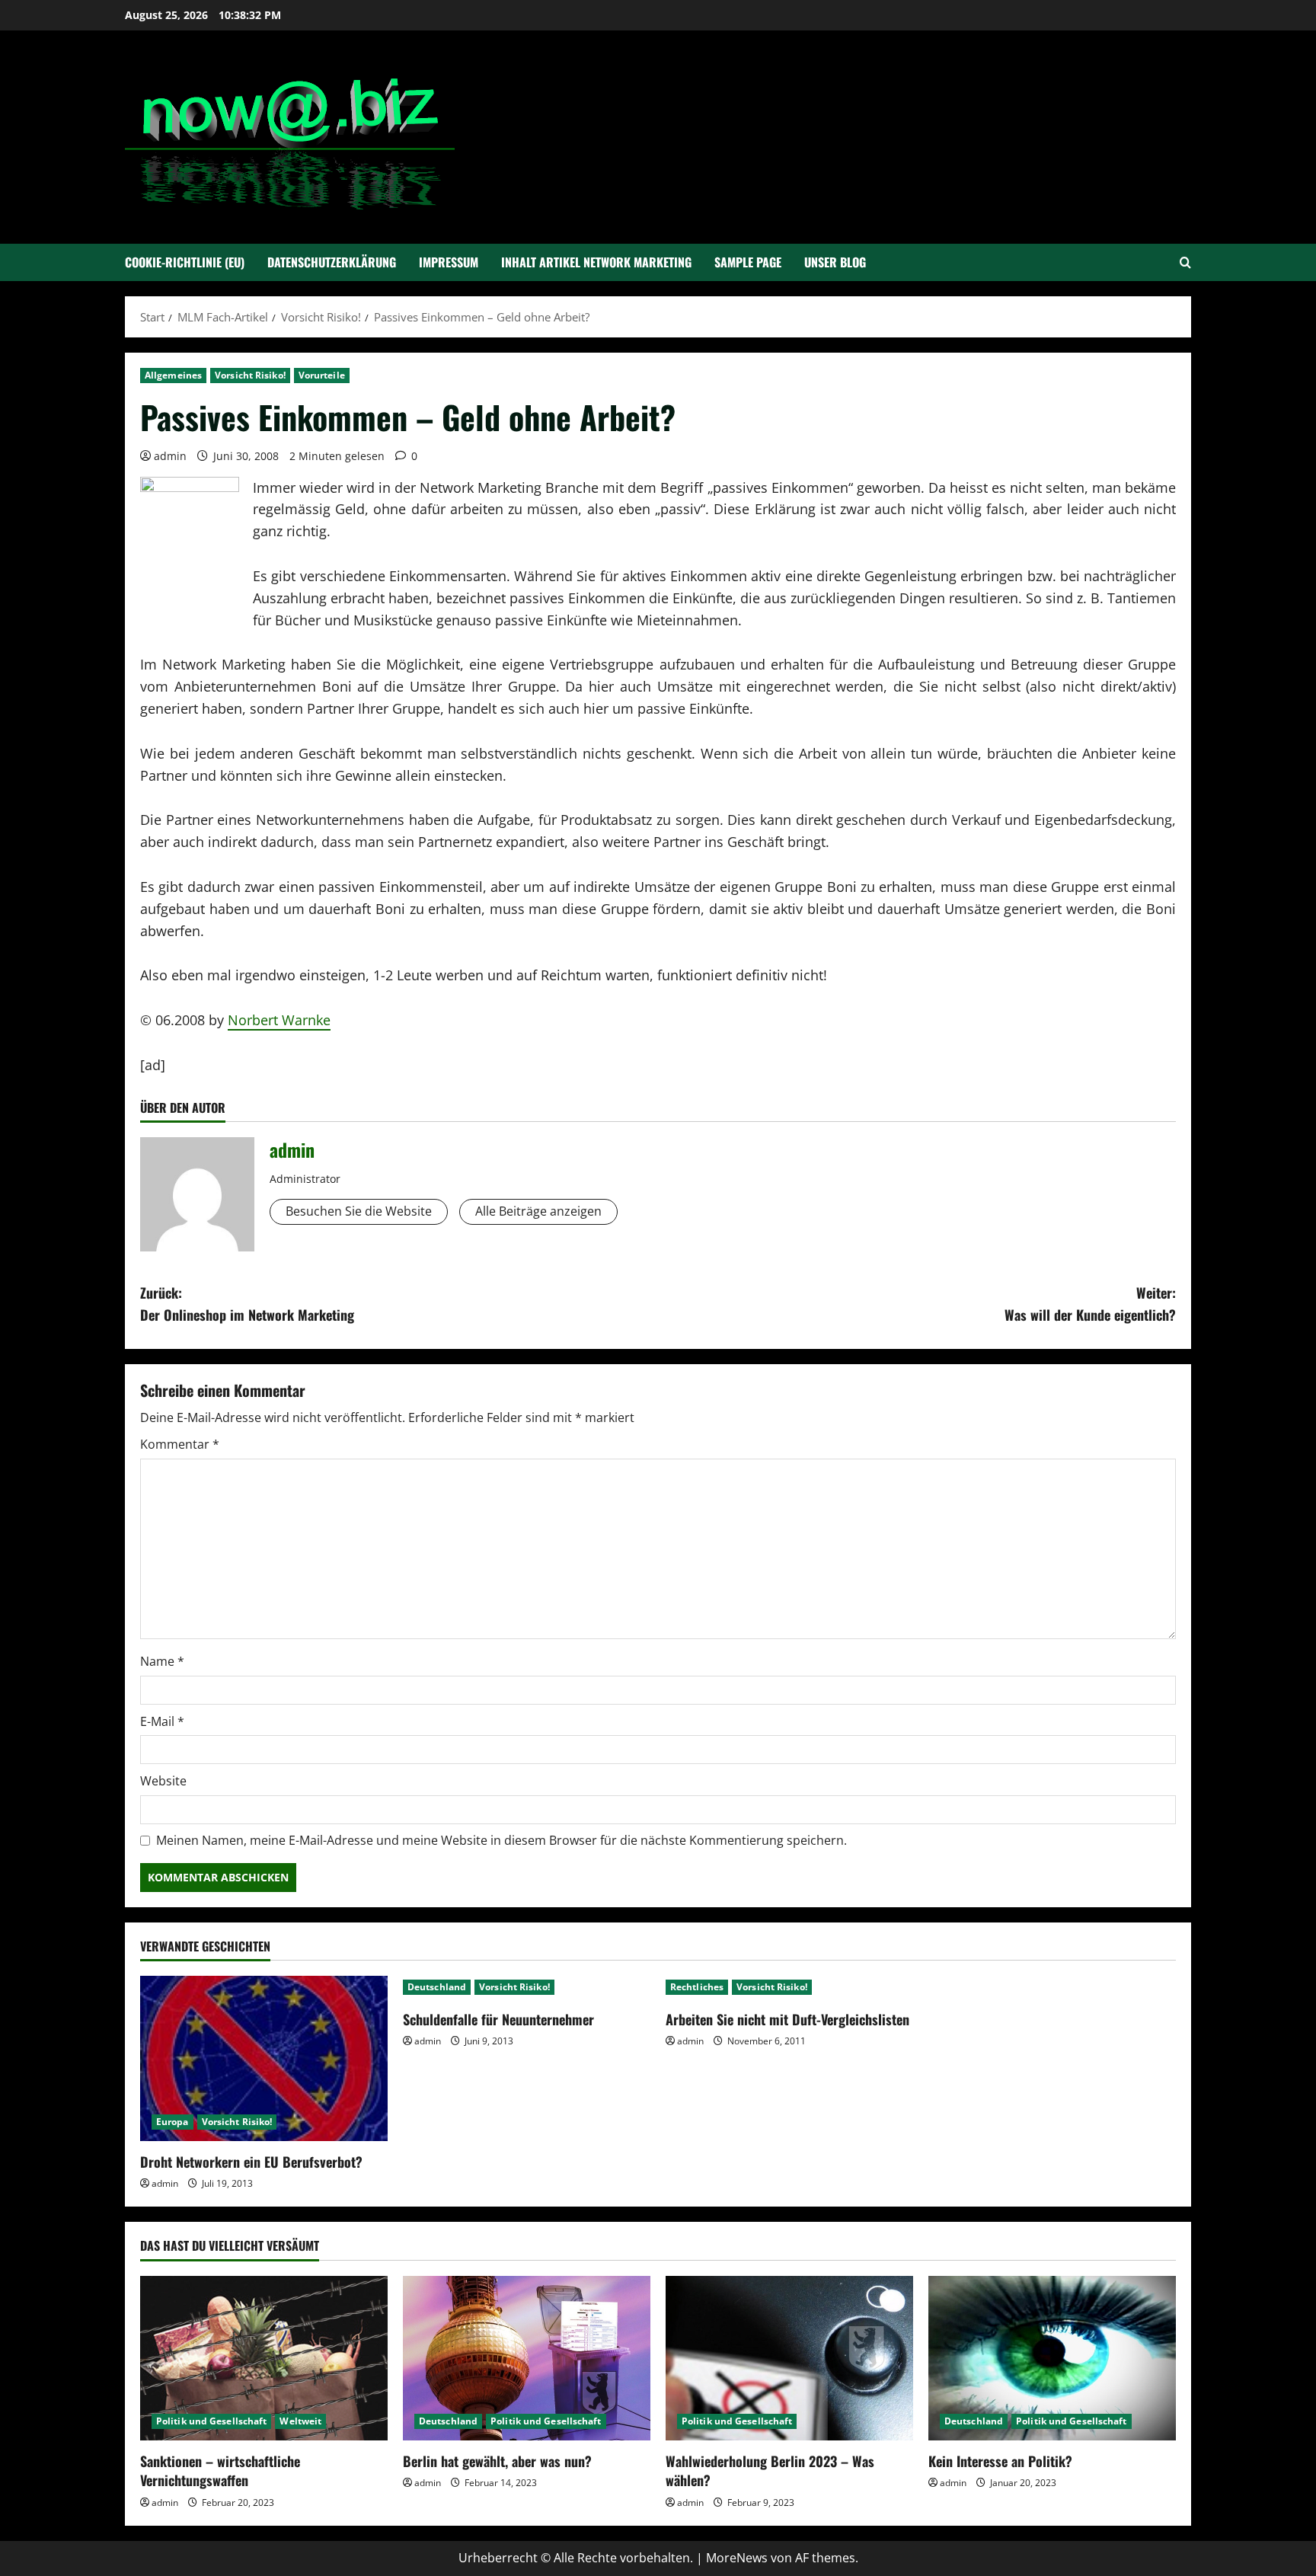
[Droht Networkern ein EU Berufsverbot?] (264, 2058)
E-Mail (162, 1721)
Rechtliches (697, 1987)
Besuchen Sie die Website (359, 1211)
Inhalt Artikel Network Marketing (596, 262)
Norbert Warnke (279, 1020)
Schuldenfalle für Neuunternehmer (498, 2019)
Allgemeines (173, 375)
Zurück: (247, 1304)
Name (162, 1661)
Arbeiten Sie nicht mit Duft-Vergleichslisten (787, 2019)
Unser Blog (835, 262)
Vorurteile (322, 375)
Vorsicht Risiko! (250, 375)
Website (163, 1781)
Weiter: (1090, 1304)
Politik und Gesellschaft (211, 2421)
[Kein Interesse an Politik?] (1052, 2359)
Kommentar (180, 1444)
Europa (172, 2122)
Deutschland (437, 1987)
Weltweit (300, 2421)
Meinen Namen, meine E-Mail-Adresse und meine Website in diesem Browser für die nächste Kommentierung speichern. (501, 1840)
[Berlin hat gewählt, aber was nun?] (527, 2359)
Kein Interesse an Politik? (1000, 2461)
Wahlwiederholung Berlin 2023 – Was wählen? (770, 2471)
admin (170, 456)
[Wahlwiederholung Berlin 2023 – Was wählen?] (789, 2359)
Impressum (449, 262)
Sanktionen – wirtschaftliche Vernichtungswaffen (220, 2471)
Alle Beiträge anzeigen (538, 1211)
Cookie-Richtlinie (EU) (185, 262)
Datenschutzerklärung (332, 262)
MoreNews (737, 2558)
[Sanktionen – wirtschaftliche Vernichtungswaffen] (264, 2359)
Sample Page (748, 262)
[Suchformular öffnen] (1185, 262)
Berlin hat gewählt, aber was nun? (497, 2461)
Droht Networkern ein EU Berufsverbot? (251, 2162)
